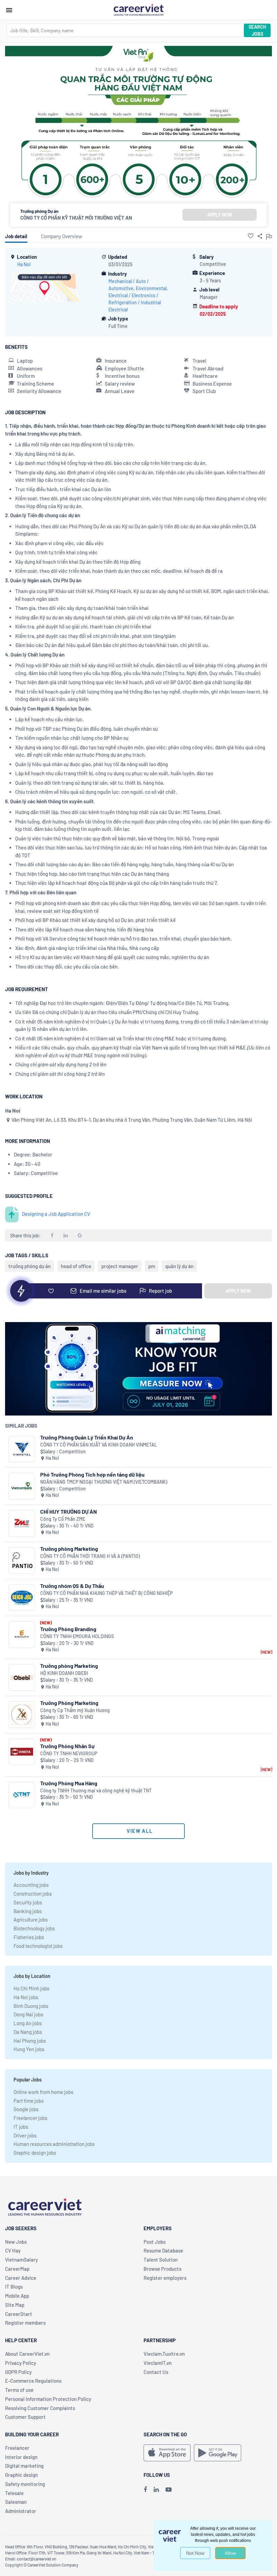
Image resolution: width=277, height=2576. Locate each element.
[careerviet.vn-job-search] (167, 2453)
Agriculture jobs (31, 1920)
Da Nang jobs (28, 2032)
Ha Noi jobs (26, 1997)
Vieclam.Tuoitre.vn (164, 2354)
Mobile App (17, 2296)
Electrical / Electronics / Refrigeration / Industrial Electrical (135, 302)
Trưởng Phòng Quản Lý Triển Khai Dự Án (87, 1437)
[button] (251, 236)
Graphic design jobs (35, 2153)
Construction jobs (33, 1894)
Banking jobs (28, 1911)
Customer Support (25, 2417)
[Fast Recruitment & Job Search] (138, 9)
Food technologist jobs (38, 1946)
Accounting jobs (31, 1885)
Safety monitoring (25, 2484)
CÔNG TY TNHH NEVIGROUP (69, 1753)
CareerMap (17, 2269)
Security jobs (28, 1902)
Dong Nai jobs (28, 2014)
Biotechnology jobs (34, 1928)
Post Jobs (155, 2242)
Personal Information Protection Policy (48, 2399)
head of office (76, 1266)
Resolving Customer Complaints (40, 2408)
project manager (120, 1266)
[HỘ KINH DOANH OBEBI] (22, 1677)
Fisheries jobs (29, 1937)
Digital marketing (24, 2466)
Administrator (21, 2511)
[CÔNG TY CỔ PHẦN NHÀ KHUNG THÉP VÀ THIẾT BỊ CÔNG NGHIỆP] (22, 1598)
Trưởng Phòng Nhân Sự (67, 1746)
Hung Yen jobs (29, 2049)
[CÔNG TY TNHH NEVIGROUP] (22, 1752)
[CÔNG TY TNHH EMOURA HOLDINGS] (22, 1635)
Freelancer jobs (30, 2118)
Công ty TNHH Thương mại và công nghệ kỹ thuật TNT (96, 1790)
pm (152, 1266)
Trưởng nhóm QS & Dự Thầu (72, 1586)
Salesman (16, 2502)
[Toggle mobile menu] (9, 10)
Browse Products (162, 2269)
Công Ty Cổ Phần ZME (63, 1519)
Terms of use (19, 2390)
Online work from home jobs (43, 2092)
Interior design (21, 2457)
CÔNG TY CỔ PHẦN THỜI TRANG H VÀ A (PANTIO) (90, 1556)
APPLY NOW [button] (220, 215)
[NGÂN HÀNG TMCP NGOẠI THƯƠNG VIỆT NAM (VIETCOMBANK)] (22, 1486)
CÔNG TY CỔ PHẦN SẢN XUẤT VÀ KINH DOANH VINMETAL (99, 1445)
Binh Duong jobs (31, 2006)
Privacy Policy (21, 2363)
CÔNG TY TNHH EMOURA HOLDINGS (77, 1636)
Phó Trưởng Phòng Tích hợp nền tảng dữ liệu (92, 1474)
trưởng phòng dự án (30, 1266)
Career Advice (21, 2278)
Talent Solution (161, 2260)
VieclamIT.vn (158, 2363)
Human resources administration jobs (54, 2144)
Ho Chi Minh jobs (31, 1988)
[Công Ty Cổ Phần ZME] (22, 1523)
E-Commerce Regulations (33, 2381)
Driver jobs (25, 2135)
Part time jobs (29, 2101)
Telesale (14, 2493)
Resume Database (163, 2250)
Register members (25, 2323)
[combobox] (125, 30)
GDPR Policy (18, 2372)
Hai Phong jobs (30, 2041)
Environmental (151, 288)
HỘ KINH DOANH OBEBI (64, 1673)
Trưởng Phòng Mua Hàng (69, 1783)
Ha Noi (24, 264)
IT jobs (21, 2127)
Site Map (15, 2305)
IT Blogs (14, 2287)
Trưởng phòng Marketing (69, 1549)
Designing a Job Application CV (56, 1214)
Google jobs (26, 2109)
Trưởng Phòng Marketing (69, 1703)
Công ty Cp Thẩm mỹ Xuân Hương (75, 1710)
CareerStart (19, 2314)
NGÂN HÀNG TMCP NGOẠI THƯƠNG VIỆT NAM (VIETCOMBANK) (104, 1482)
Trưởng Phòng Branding (68, 1629)
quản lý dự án (179, 1266)
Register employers (165, 2278)
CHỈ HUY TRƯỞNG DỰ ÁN (69, 1511)
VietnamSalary (21, 2260)
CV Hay (13, 2250)
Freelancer (17, 2448)
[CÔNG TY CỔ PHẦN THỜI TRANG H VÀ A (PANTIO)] (22, 1560)
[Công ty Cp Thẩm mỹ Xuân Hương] (22, 1715)
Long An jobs (28, 2023)
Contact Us (156, 2372)
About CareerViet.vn (27, 2354)
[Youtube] (169, 2489)
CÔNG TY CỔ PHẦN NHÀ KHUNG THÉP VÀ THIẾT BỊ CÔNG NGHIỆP (106, 1593)
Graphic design (21, 2475)
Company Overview (61, 236)
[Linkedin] (156, 2489)
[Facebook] (145, 2489)
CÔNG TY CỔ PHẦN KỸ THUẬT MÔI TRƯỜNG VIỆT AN (76, 218)
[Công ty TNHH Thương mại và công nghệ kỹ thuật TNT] (22, 1795)
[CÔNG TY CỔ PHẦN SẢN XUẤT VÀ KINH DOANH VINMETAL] (22, 1449)
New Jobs (16, 2242)
